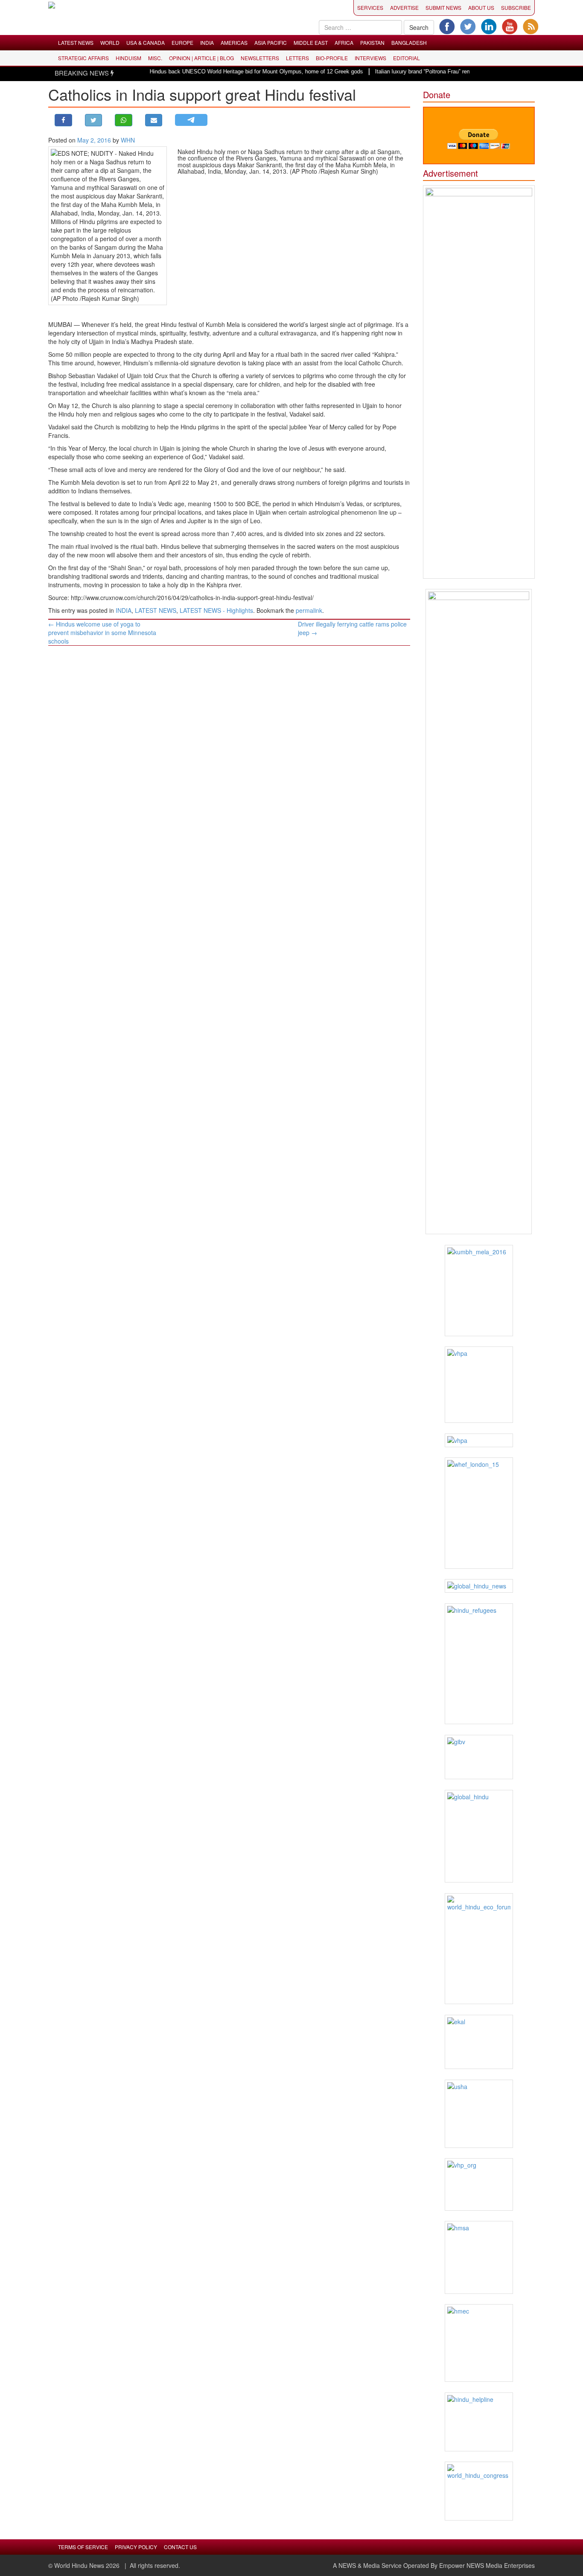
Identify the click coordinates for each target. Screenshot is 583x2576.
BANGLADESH (409, 42)
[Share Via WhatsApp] (124, 120)
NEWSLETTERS (260, 58)
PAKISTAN (372, 42)
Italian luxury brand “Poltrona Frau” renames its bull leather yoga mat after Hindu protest (456, 71)
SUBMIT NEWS (443, 7)
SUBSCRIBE (516, 7)
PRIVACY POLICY (136, 2547)
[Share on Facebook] (63, 120)
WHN (128, 140)
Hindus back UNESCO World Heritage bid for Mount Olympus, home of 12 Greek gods (229, 71)
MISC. (155, 58)
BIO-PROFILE (332, 58)
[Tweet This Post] (94, 120)
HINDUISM (128, 58)
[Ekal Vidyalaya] (479, 2042)
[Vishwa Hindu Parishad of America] (479, 1385)
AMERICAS (234, 42)
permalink (309, 610)
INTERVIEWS (370, 58)
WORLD (110, 42)
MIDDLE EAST (311, 42)
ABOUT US (481, 7)
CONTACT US (180, 2547)
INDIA (207, 42)
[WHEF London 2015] (479, 1513)
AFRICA (344, 42)
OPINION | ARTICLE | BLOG (201, 58)
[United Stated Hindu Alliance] (479, 2114)
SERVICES (370, 7)
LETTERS (297, 58)
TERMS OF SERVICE (83, 2547)
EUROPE (182, 42)
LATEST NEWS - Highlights (216, 610)
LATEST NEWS (76, 42)
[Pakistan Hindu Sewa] (479, 1440)
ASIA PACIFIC (271, 42)
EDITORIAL (407, 58)
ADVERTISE (404, 7)
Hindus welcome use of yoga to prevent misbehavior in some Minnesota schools (102, 632)
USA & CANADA (146, 42)
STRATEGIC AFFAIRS (83, 58)
